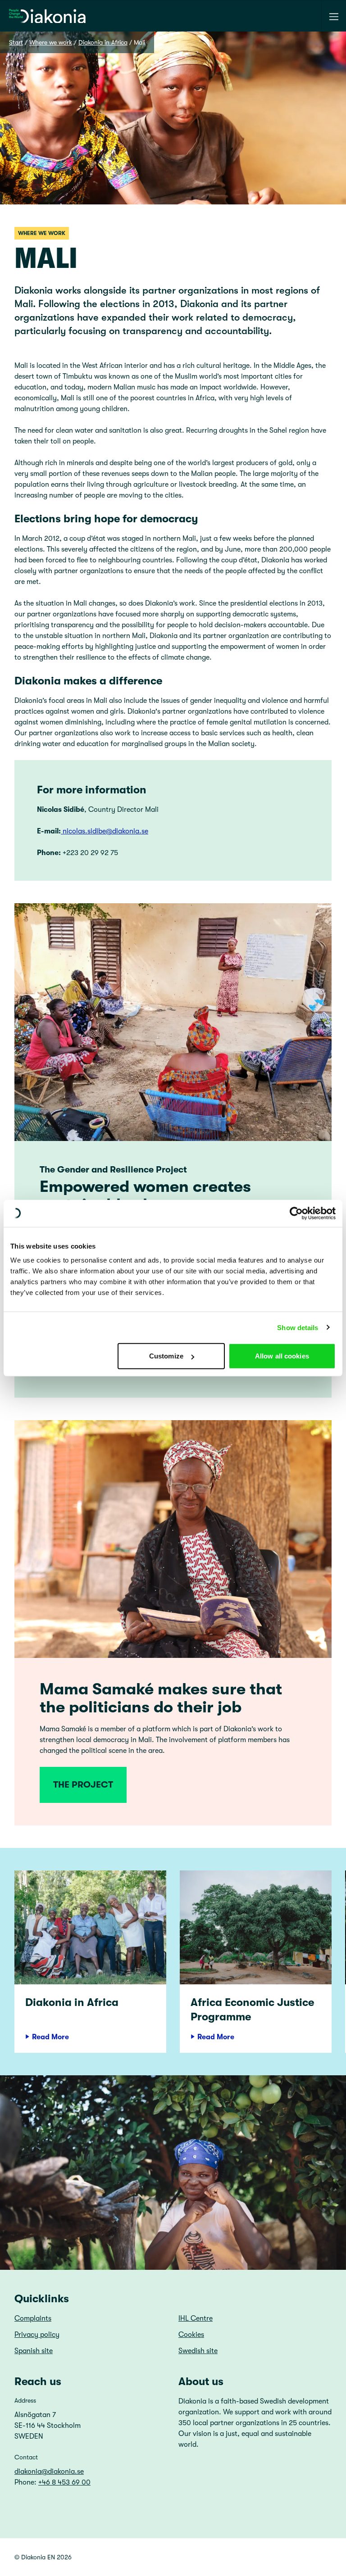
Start (16, 42)
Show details (298, 1327)
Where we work (51, 42)
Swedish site (198, 2351)
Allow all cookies (282, 1356)
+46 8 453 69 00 (64, 2482)
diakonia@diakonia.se (49, 2472)
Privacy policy (37, 2335)
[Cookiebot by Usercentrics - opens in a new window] (296, 1213)
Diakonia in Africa (103, 42)
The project (83, 1785)
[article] (90, 1962)
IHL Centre (196, 2318)
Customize (166, 1356)
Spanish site (34, 2351)
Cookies (191, 2335)
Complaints (33, 2318)
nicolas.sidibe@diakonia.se (105, 831)
